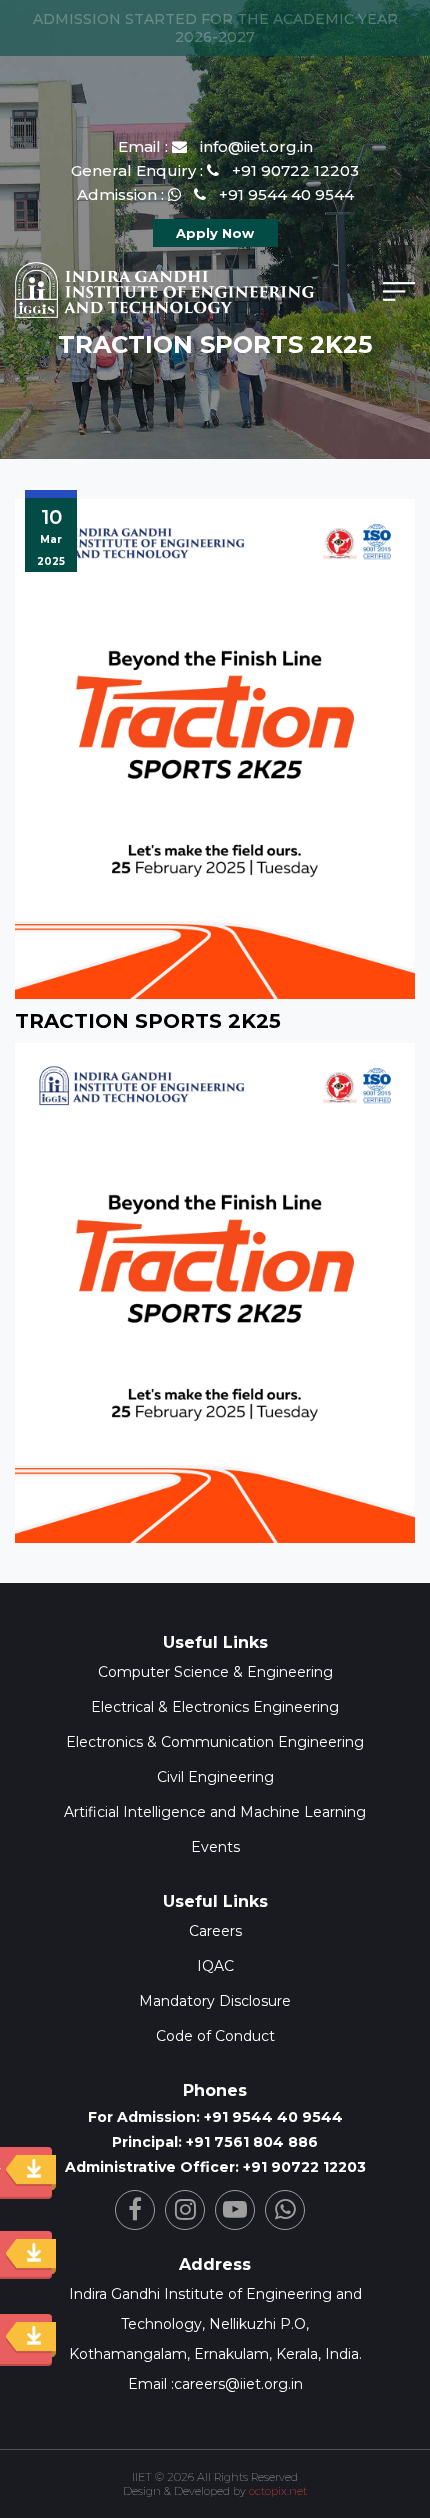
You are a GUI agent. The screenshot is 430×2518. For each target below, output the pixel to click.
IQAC (215, 1966)
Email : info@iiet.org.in (215, 146)
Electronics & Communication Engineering (215, 1742)
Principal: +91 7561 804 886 (215, 2142)
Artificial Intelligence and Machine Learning (215, 1812)
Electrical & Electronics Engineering (215, 1707)
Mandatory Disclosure (215, 2001)
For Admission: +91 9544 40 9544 (215, 2117)
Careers (215, 1931)
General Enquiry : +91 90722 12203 (215, 170)
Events (215, 1847)
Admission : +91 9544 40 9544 (215, 194)
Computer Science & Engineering (215, 1672)
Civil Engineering (215, 1777)
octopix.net (278, 2491)
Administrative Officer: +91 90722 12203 (215, 2167)
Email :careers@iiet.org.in (215, 2384)
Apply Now (215, 233)
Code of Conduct (215, 2036)
